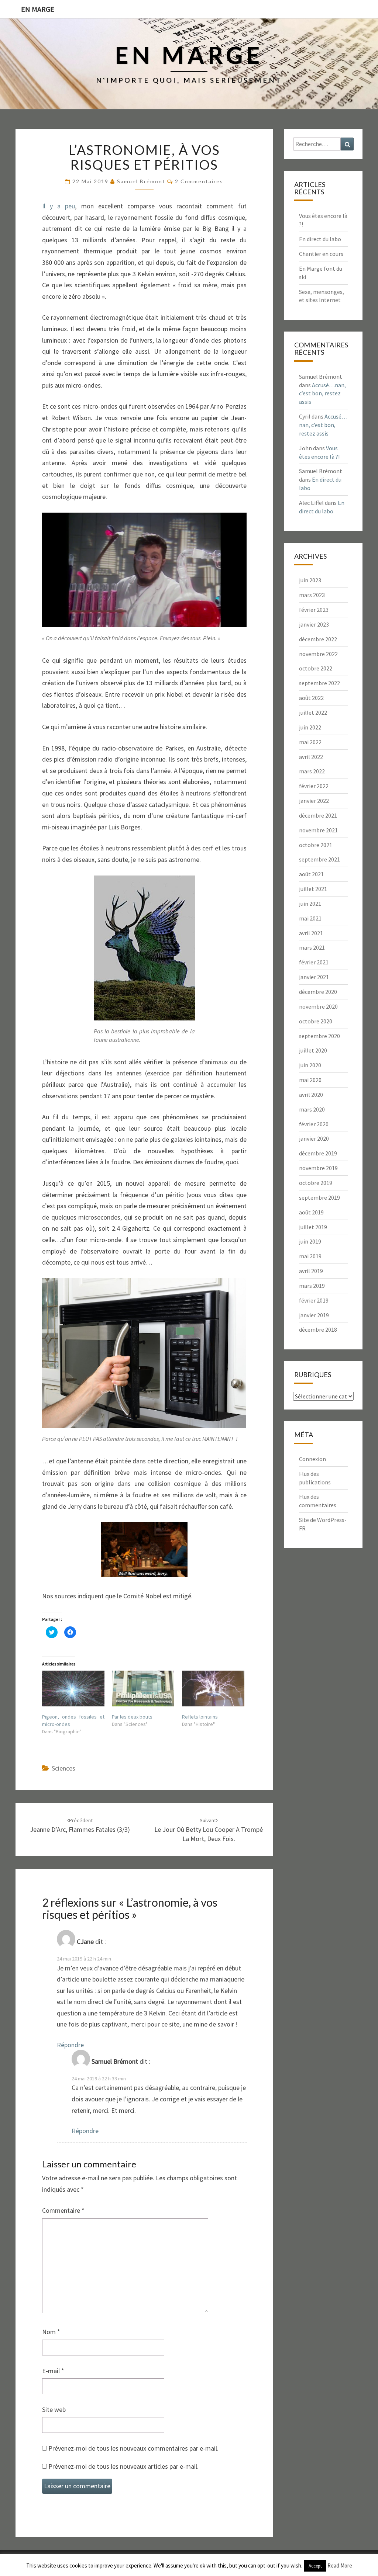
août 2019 (311, 1212)
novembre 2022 (318, 654)
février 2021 (314, 962)
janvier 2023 (314, 624)
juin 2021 (310, 904)
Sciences (63, 1768)
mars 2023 (312, 595)
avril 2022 (311, 757)
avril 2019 (311, 1271)
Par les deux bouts (132, 1717)
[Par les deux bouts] (143, 1689)
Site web (54, 2409)
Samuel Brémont (141, 181)
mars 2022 (312, 771)
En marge (38, 9)
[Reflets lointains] (213, 1689)
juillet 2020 (313, 1050)
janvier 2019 (314, 1315)
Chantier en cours (321, 254)
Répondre (70, 2045)
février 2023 (314, 610)
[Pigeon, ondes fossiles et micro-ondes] (73, 1689)
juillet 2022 (313, 713)
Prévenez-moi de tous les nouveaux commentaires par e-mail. (133, 2448)
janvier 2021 (314, 977)
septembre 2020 (319, 1036)
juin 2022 (310, 727)
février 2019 (314, 1300)
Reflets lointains (200, 1717)
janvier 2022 (314, 801)
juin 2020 (310, 1065)
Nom (51, 2332)
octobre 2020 (316, 1021)
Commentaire (63, 2210)
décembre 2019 (318, 1153)
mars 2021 (312, 947)
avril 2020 (311, 1095)
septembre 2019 (319, 1197)
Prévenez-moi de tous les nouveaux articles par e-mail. (123, 2466)
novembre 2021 (318, 830)
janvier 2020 (314, 1138)
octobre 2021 (316, 845)
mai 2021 (310, 918)
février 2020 (314, 1124)
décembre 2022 (318, 639)
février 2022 (314, 786)
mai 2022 (310, 742)
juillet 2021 (313, 889)
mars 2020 (312, 1109)
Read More (340, 2565)
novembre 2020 (318, 1006)
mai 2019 (310, 1256)
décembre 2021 (318, 815)
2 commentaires (199, 181)
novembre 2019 (318, 1168)
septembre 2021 (319, 859)
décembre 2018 (318, 1329)
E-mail (53, 2371)
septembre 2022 (319, 683)
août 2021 (311, 874)
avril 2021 (311, 933)
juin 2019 (310, 1241)
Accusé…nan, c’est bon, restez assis (322, 393)
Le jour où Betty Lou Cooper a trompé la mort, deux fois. (209, 1830)
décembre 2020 (318, 992)
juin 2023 (310, 580)
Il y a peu (59, 206)
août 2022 (311, 698)
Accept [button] (315, 2566)
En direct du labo (320, 239)
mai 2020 (310, 1080)
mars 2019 (312, 1286)
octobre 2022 (316, 668)
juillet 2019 (313, 1227)
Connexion (312, 1459)
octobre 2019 (316, 1183)
